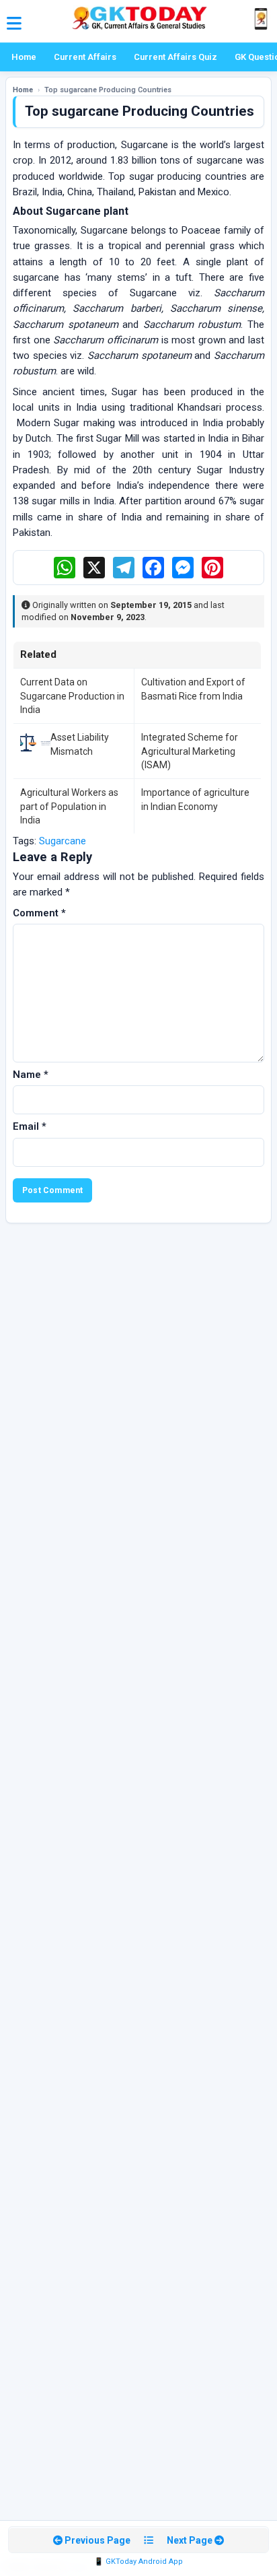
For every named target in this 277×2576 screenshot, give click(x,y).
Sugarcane (63, 841)
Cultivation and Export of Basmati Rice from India (193, 689)
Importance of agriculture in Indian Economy (195, 799)
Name (31, 1075)
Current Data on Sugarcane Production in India (72, 696)
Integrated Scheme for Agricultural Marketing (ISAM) (190, 751)
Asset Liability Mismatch (80, 744)
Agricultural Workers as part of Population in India (69, 806)
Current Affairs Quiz (175, 57)
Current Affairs (85, 57)
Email (30, 1126)
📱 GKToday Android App (138, 2562)
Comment (39, 913)
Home (24, 57)
